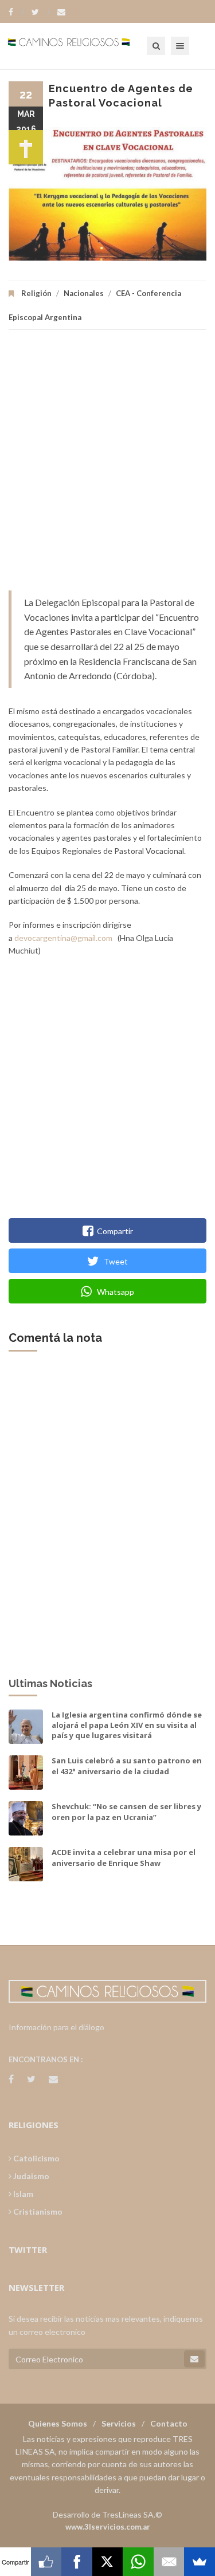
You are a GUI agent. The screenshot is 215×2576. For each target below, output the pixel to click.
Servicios (119, 2423)
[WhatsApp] (138, 2562)
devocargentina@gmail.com (63, 938)
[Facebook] (16, 12)
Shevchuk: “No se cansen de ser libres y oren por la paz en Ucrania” (126, 1811)
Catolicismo (36, 2158)
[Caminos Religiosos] (83, 46)
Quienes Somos (58, 2423)
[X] (108, 2562)
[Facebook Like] (46, 2562)
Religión (36, 293)
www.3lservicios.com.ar (108, 2527)
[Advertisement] (107, 466)
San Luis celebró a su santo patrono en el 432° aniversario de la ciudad (127, 1766)
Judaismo (30, 2176)
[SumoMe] (200, 2562)
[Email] (169, 2562)
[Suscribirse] (194, 2359)
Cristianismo (37, 2211)
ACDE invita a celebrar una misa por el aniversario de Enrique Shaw (124, 1857)
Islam (22, 2194)
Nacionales (84, 293)
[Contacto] (61, 12)
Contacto (169, 2423)
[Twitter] (41, 12)
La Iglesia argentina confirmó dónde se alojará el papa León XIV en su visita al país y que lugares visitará (127, 1725)
